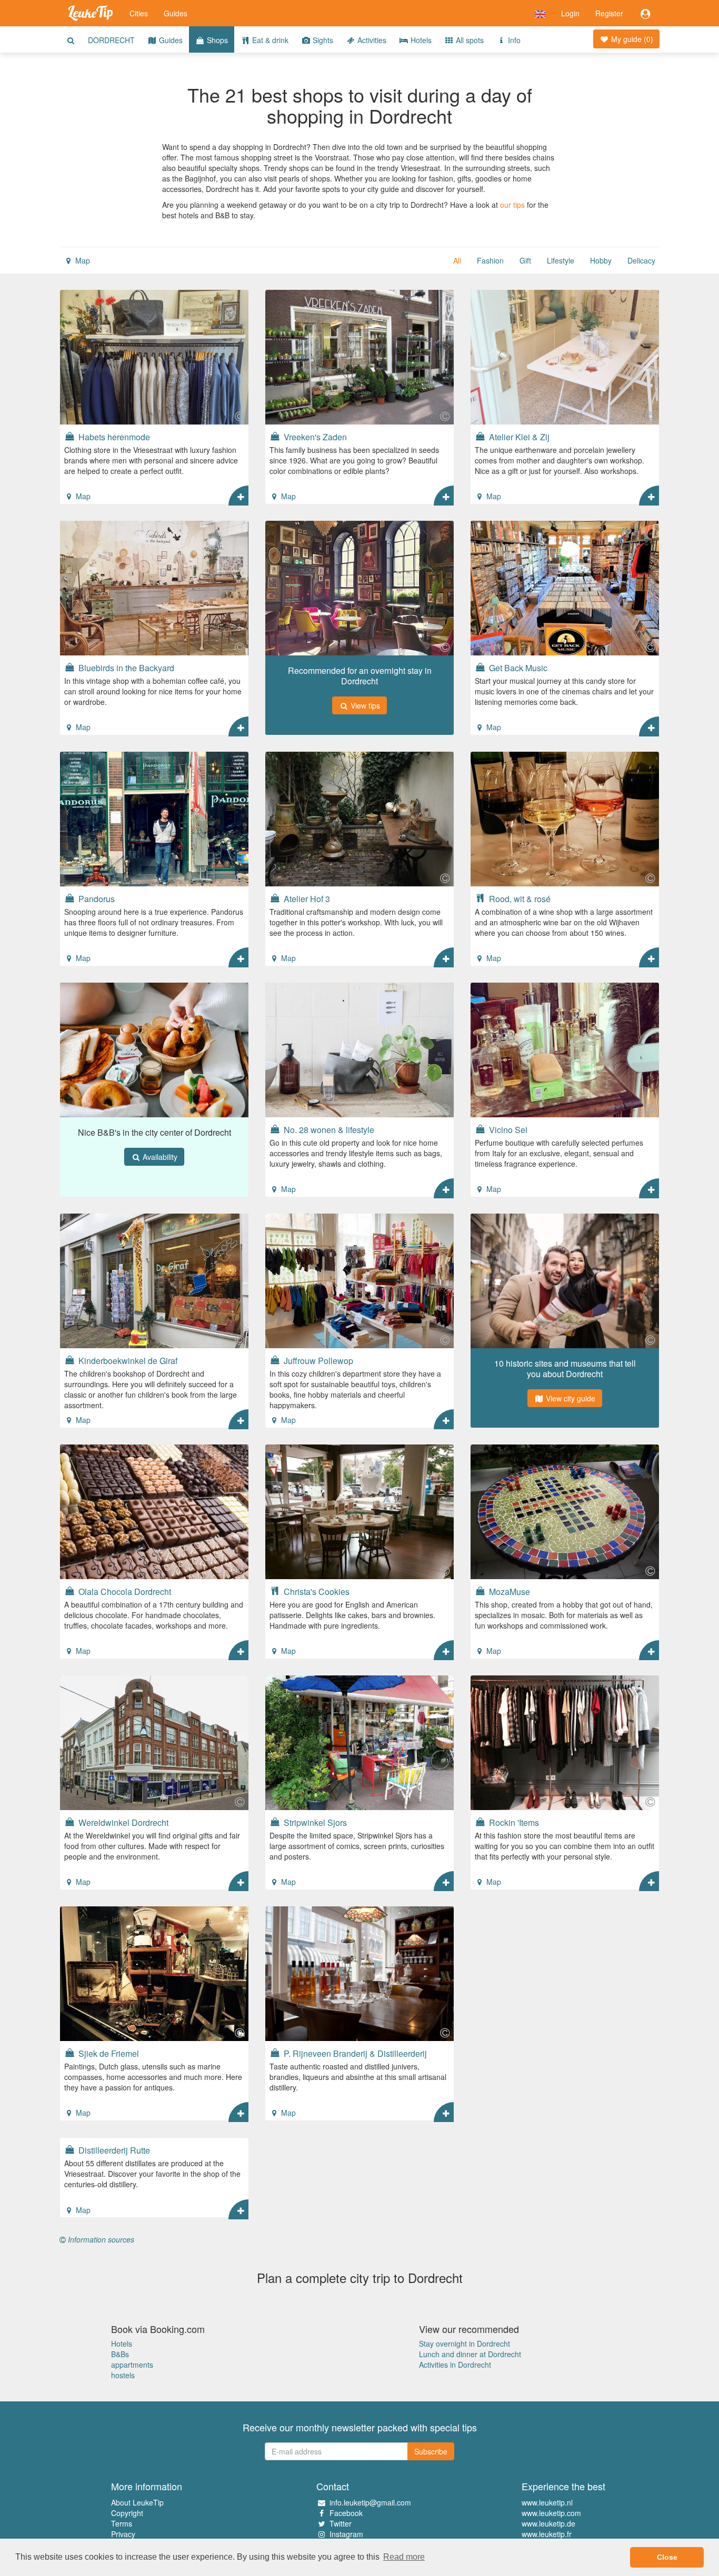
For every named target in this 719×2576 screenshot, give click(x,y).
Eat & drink (269, 40)
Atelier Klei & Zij (518, 437)
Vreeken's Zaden (314, 437)
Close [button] (667, 2557)
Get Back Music (517, 668)
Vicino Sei (507, 1129)
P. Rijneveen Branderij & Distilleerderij (354, 2053)
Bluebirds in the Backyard (125, 668)
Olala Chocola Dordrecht (124, 1591)
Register (609, 13)
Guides (176, 13)
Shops (216, 40)
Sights (322, 40)
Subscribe (431, 2451)
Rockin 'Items (513, 1822)
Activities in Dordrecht (455, 2365)
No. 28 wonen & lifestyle (328, 1129)
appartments (132, 2365)
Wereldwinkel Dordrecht (122, 1822)
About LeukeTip (137, 2502)
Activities (371, 40)
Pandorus (96, 898)
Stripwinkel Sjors (314, 1822)
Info (513, 40)
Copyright (127, 2513)
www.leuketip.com (551, 2513)
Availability (159, 1157)
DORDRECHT (111, 40)
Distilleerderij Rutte (113, 2150)
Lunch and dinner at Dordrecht (470, 2354)
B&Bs (120, 2354)
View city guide (570, 1398)
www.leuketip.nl (547, 2502)
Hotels (420, 40)
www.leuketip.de (548, 2523)
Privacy (123, 2534)
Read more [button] (404, 2557)
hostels (123, 2375)
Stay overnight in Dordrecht (465, 2343)
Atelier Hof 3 (306, 898)
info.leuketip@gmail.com (370, 2502)
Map (82, 260)
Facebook (346, 2513)
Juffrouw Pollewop (317, 1360)
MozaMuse (508, 1591)
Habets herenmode (113, 437)
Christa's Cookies (316, 1591)
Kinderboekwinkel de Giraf (127, 1360)
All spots (469, 40)
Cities (139, 13)
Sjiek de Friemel (108, 2053)
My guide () (631, 39)
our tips (512, 205)
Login (570, 13)
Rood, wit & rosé (519, 898)
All (457, 260)
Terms (122, 2523)
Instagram (346, 2534)
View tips (364, 705)
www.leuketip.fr (547, 2534)
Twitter (341, 2523)
